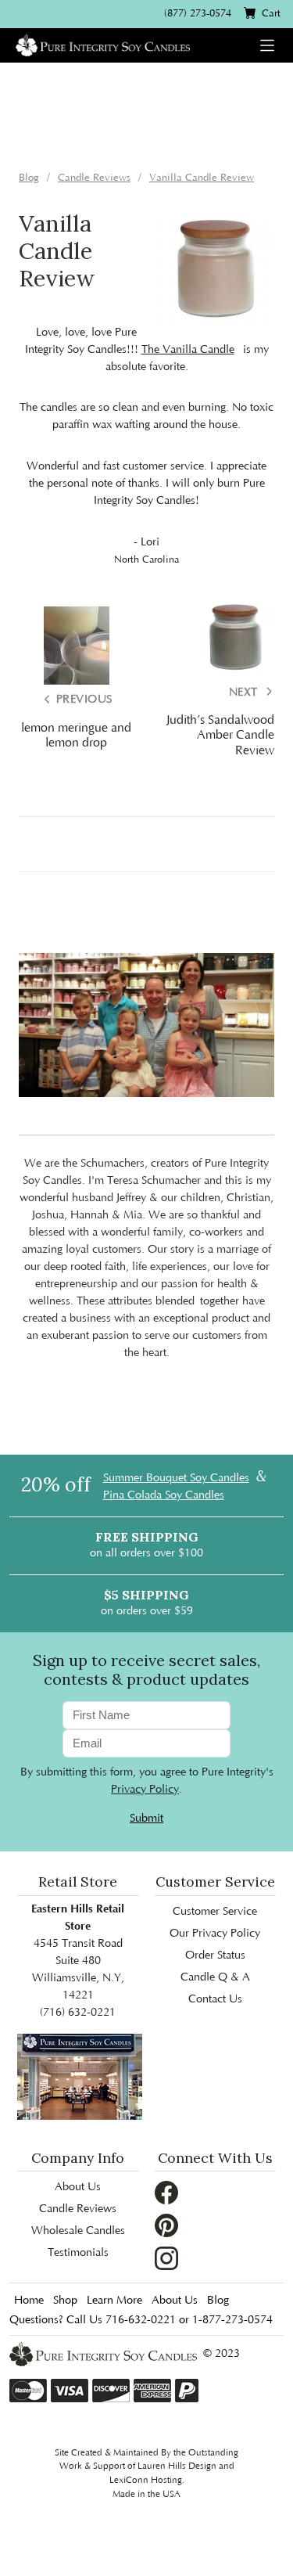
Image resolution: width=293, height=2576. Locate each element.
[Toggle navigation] (267, 45)
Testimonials (78, 2253)
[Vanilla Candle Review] (216, 268)
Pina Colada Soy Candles (164, 1495)
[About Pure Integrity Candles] (80, 2076)
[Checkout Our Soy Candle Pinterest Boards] (166, 2225)
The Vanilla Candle (188, 350)
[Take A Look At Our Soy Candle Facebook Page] (166, 2193)
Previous (82, 700)
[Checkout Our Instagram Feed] (166, 2258)
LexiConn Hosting (146, 2480)
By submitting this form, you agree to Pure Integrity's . (147, 1781)
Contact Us (215, 1999)
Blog (218, 2301)
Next (245, 693)
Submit (146, 1819)
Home (29, 2301)
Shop (65, 2301)
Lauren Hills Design (177, 2466)
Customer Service (215, 1912)
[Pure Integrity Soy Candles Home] (103, 44)
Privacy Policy (145, 1790)
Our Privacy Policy (215, 1934)
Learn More (114, 2301)
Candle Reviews (78, 2209)
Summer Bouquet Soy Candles (176, 1478)
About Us (78, 2187)
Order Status (215, 1955)
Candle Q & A (215, 1977)
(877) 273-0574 (198, 13)
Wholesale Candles (78, 2231)
